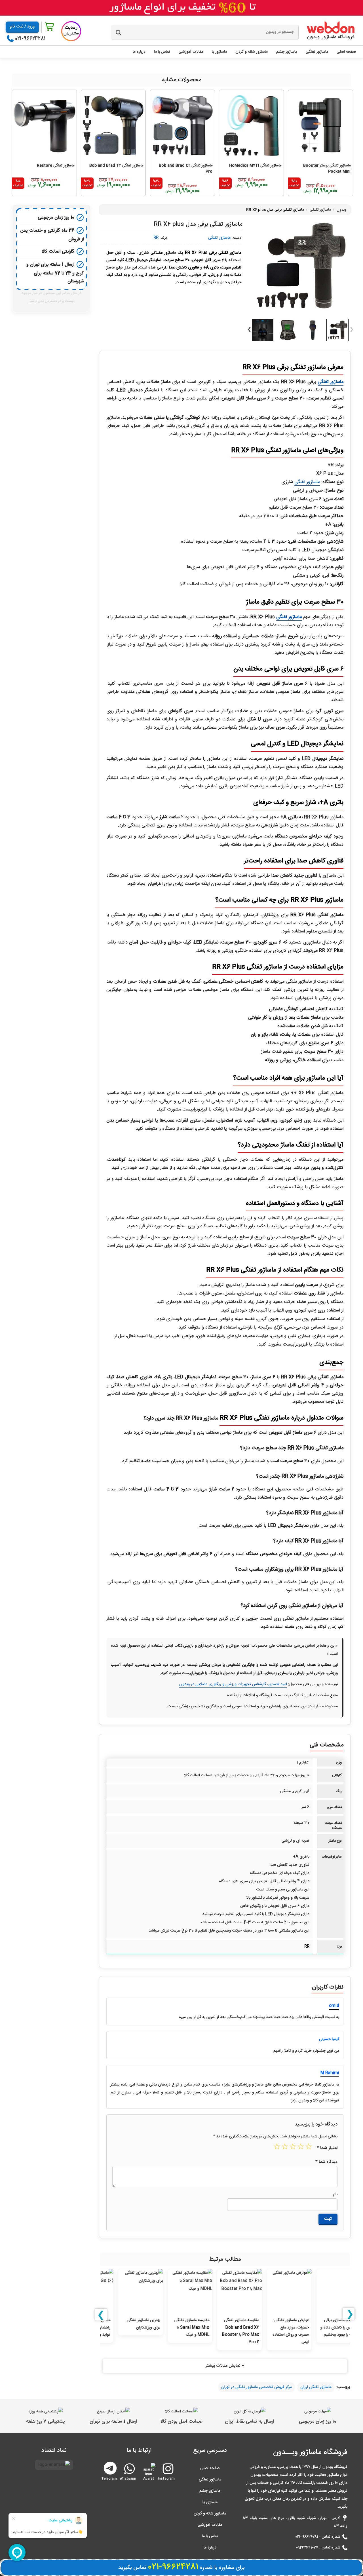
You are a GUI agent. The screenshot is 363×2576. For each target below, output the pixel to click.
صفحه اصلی (210, 2468)
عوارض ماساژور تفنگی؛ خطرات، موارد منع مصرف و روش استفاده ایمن (276, 2331)
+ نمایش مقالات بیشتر (225, 2366)
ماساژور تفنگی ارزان (316, 2387)
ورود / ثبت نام (22, 27)
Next (249, 330)
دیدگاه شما (326, 2162)
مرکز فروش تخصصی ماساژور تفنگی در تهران (257, 2387)
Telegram (110, 2468)
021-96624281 (30, 39)
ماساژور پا (210, 2502)
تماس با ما (210, 2536)
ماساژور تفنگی (320, 210)
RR (156, 238)
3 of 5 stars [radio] (294, 2148)
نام (335, 2194)
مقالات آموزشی (210, 2525)
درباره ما (210, 2548)
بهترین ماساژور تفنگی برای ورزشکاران (129, 2324)
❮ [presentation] (101, 2315)
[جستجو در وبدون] (119, 33)
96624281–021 (307, 2537)
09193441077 (307, 2548)
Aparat (149, 2476)
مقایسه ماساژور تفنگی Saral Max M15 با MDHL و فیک (177, 2328)
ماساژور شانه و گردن (210, 2514)
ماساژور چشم (210, 2491)
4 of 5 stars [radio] (286, 2148)
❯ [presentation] (350, 2314)
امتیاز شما (327, 2148)
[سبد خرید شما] (50, 27)
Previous (351, 330)
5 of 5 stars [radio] (278, 2148)
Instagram (167, 2476)
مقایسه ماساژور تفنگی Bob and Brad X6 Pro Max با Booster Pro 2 (226, 2331)
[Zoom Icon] (300, 267)
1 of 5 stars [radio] (309, 2148)
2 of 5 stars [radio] (301, 2148)
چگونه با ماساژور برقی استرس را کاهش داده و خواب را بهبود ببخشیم (325, 2328)
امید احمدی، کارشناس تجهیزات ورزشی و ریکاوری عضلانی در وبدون (233, 1684)
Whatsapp (129, 2476)
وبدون (342, 210)
